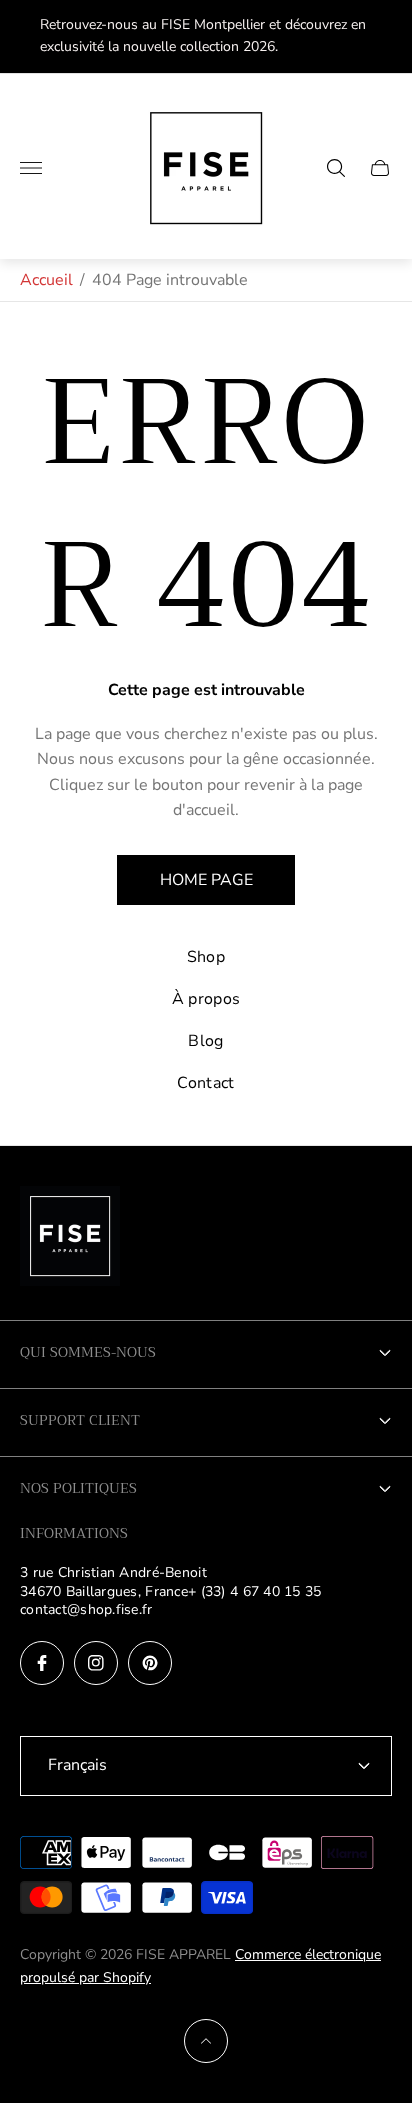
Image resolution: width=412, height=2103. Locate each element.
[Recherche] (336, 168)
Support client (80, 1420)
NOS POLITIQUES (78, 1488)
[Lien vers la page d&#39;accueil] (70, 1238)
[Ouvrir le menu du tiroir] (31, 168)
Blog (205, 1041)
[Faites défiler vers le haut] (206, 2041)
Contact (205, 1083)
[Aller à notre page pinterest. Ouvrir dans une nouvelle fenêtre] (150, 1663)
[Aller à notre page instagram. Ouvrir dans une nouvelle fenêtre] (96, 1663)
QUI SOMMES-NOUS (88, 1352)
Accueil (46, 280)
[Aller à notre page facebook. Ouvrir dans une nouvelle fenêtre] (42, 1663)
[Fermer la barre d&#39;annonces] (381, 36)
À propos (206, 999)
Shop (206, 957)
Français (77, 1765)
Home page (206, 880)
